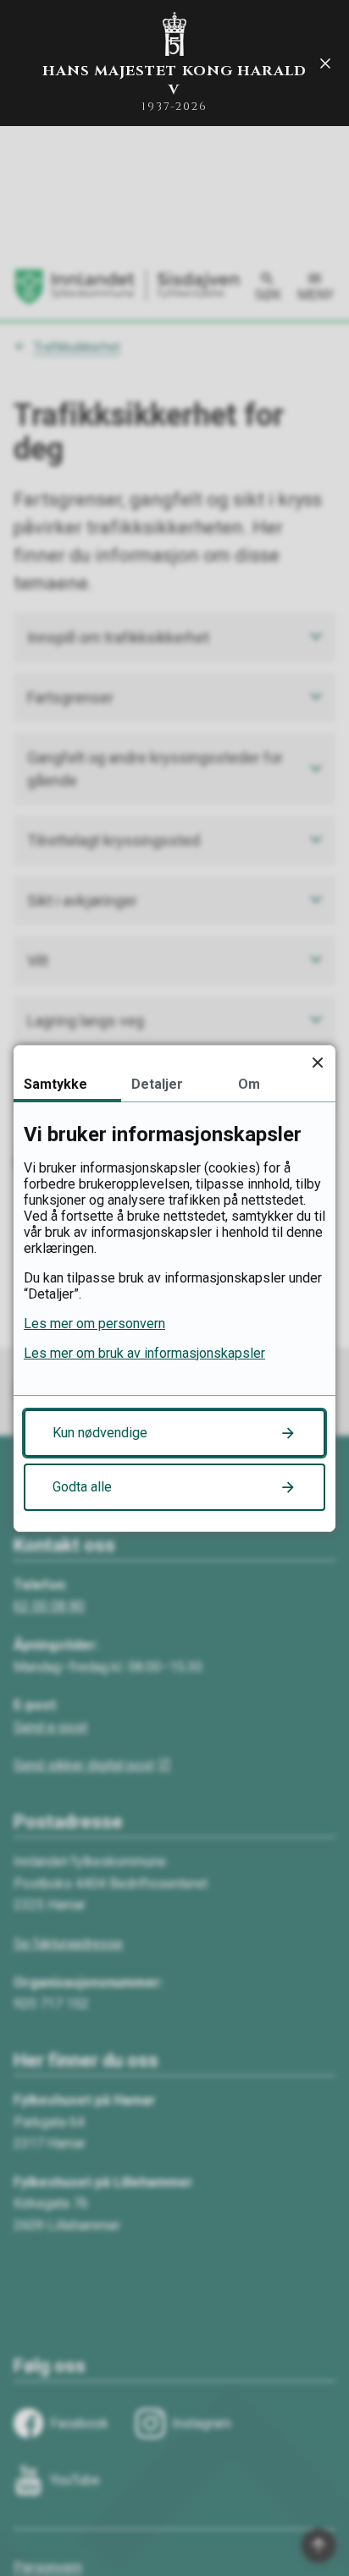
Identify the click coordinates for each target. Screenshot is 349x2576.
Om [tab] (249, 1084)
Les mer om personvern (94, 1324)
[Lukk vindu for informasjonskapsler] (317, 1063)
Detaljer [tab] (157, 1084)
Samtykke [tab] (55, 1084)
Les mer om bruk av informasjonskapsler (144, 1353)
